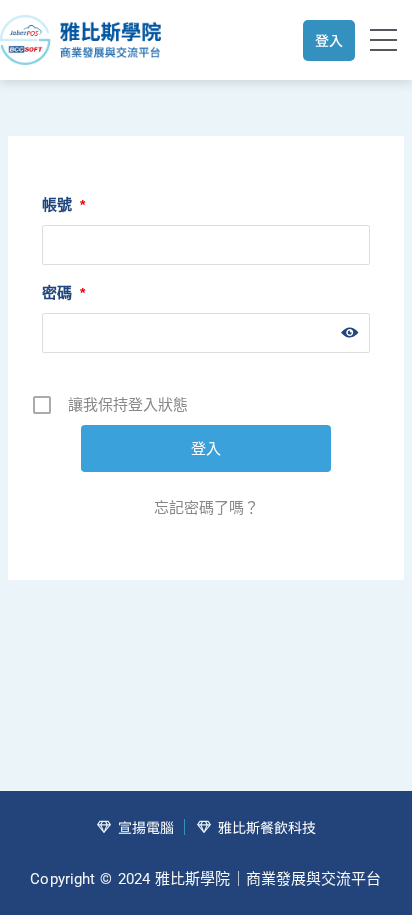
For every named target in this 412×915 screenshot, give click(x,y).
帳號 (63, 204)
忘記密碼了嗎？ (206, 507)
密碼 (63, 292)
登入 (329, 40)
